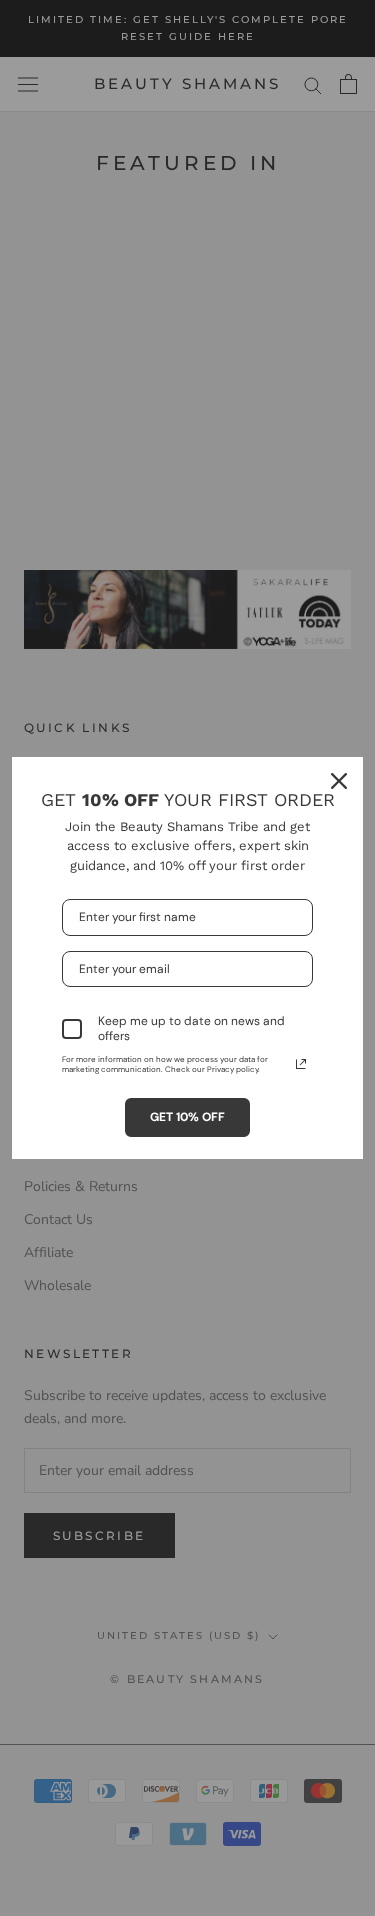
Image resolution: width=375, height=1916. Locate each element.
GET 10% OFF (187, 1117)
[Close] (339, 781)
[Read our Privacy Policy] (301, 1064)
